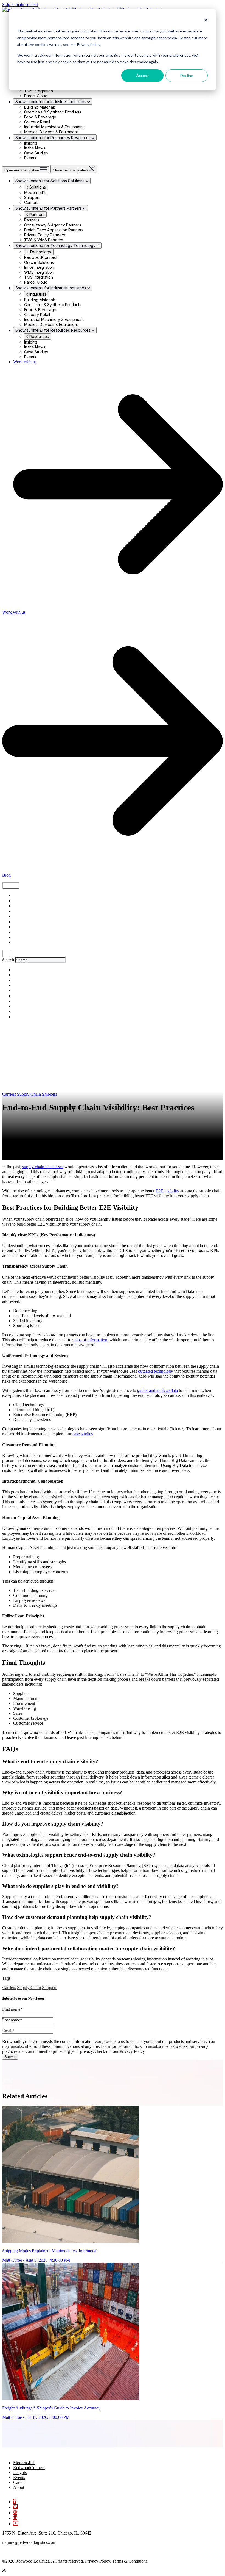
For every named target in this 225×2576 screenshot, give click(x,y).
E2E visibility (167, 1191)
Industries (37, 294)
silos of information (91, 1340)
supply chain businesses (43, 1167)
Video (18, 911)
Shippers (20, 906)
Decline (187, 75)
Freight (19, 901)
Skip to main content (20, 5)
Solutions (37, 187)
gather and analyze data (157, 1390)
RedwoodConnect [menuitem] (29, 2468)
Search (8, 960)
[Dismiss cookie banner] (206, 21)
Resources (39, 336)
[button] (4, 2571)
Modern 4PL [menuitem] (24, 2463)
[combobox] (40, 960)
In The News (23, 943)
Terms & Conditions (130, 2561)
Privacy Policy (98, 2561)
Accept (142, 75)
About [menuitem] (19, 2487)
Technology (40, 252)
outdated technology (156, 1371)
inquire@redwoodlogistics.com (29, 2542)
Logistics (21, 917)
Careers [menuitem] (20, 2482)
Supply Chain (25, 896)
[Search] (7, 953)
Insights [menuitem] (20, 2473)
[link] (30, 2453)
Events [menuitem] (19, 2477)
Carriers (20, 932)
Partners (36, 214)
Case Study (23, 922)
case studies (83, 1434)
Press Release (24, 937)
